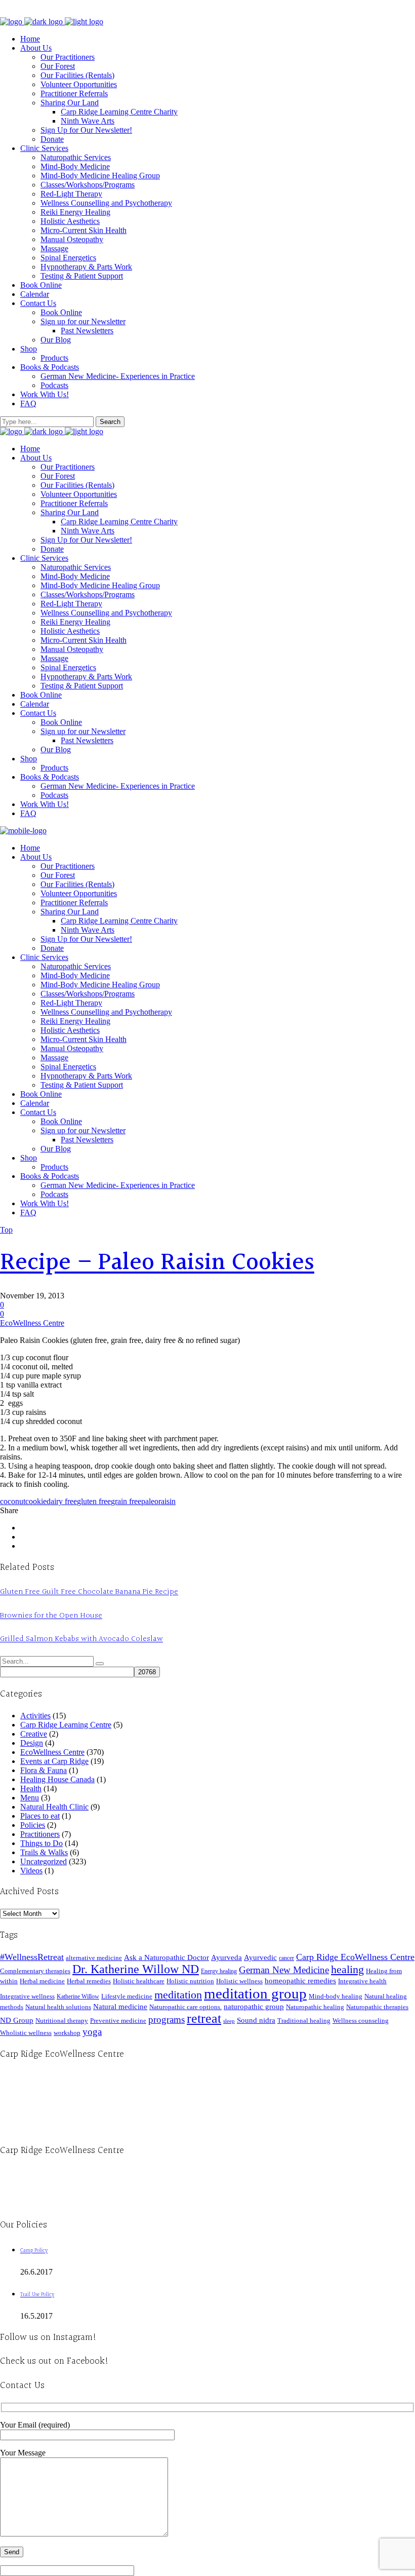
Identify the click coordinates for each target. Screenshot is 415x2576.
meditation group (255, 1993)
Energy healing (219, 1971)
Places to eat (40, 1816)
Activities (35, 1716)
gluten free (94, 1501)
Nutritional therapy (62, 2021)
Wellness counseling (361, 2021)
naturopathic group (254, 2007)
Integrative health (362, 1981)
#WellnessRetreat (32, 1957)
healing (347, 1969)
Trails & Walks (44, 1852)
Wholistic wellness (26, 2033)
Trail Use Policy (37, 2295)
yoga (92, 2032)
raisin (167, 1501)
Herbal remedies (89, 1981)
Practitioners (40, 1834)
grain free (126, 1501)
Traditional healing (304, 2021)
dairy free (62, 1501)
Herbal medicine (42, 1981)
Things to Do (41, 1843)
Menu (30, 1798)
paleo (150, 1501)
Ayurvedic (260, 1957)
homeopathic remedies (300, 1981)
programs (167, 2020)
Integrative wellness (27, 1996)
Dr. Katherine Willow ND (136, 1969)
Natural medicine (120, 2007)
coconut (13, 1501)
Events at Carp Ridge (54, 1761)
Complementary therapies (35, 1971)
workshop (67, 2033)
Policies (33, 1825)
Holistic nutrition (190, 1981)
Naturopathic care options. (185, 2007)
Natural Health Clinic (54, 1807)
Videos (31, 1871)
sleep (229, 2021)
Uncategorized (44, 1861)
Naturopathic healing (315, 2007)
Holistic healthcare (139, 1981)
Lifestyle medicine (127, 1996)
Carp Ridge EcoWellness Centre (355, 1957)
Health (31, 1789)
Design (32, 1743)
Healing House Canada (57, 1779)
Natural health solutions (58, 2007)
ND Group (17, 2020)
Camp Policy (34, 2251)
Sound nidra (256, 2020)
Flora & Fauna (44, 1770)
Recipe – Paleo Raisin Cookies (157, 1263)
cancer (286, 1958)
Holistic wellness (239, 1981)
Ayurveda (226, 1957)
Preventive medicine (118, 2021)
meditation (178, 1995)
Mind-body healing (336, 1996)
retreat (204, 2018)
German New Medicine (284, 1970)
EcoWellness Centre (32, 1323)
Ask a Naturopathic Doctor (167, 1957)
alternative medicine (94, 1958)
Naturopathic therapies (377, 2007)
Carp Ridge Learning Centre (66, 1725)
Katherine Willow (78, 1996)
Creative (34, 1734)
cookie (36, 1501)
